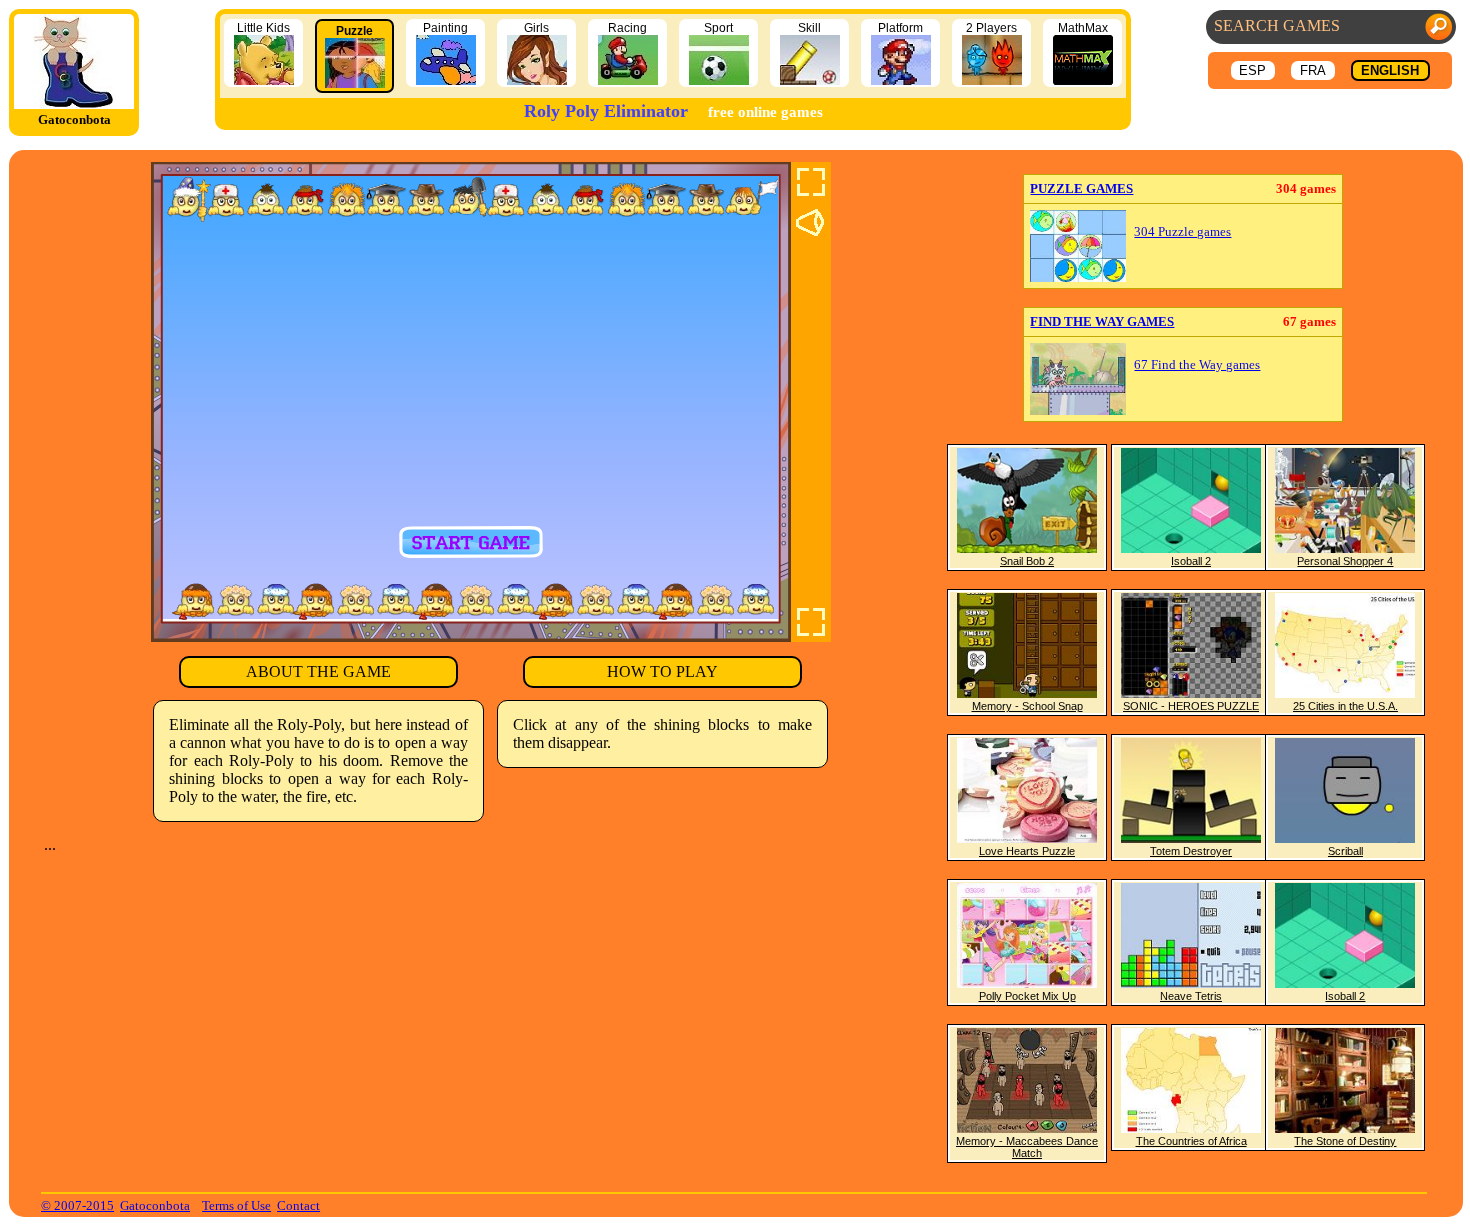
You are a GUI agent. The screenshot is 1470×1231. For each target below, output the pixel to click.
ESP (1252, 70)
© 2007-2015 (77, 1205)
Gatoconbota (155, 1205)
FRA (1313, 70)
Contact (298, 1205)
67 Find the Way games (1197, 365)
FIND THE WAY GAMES (1102, 321)
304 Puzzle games (1182, 232)
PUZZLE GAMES (1081, 188)
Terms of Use (236, 1205)
